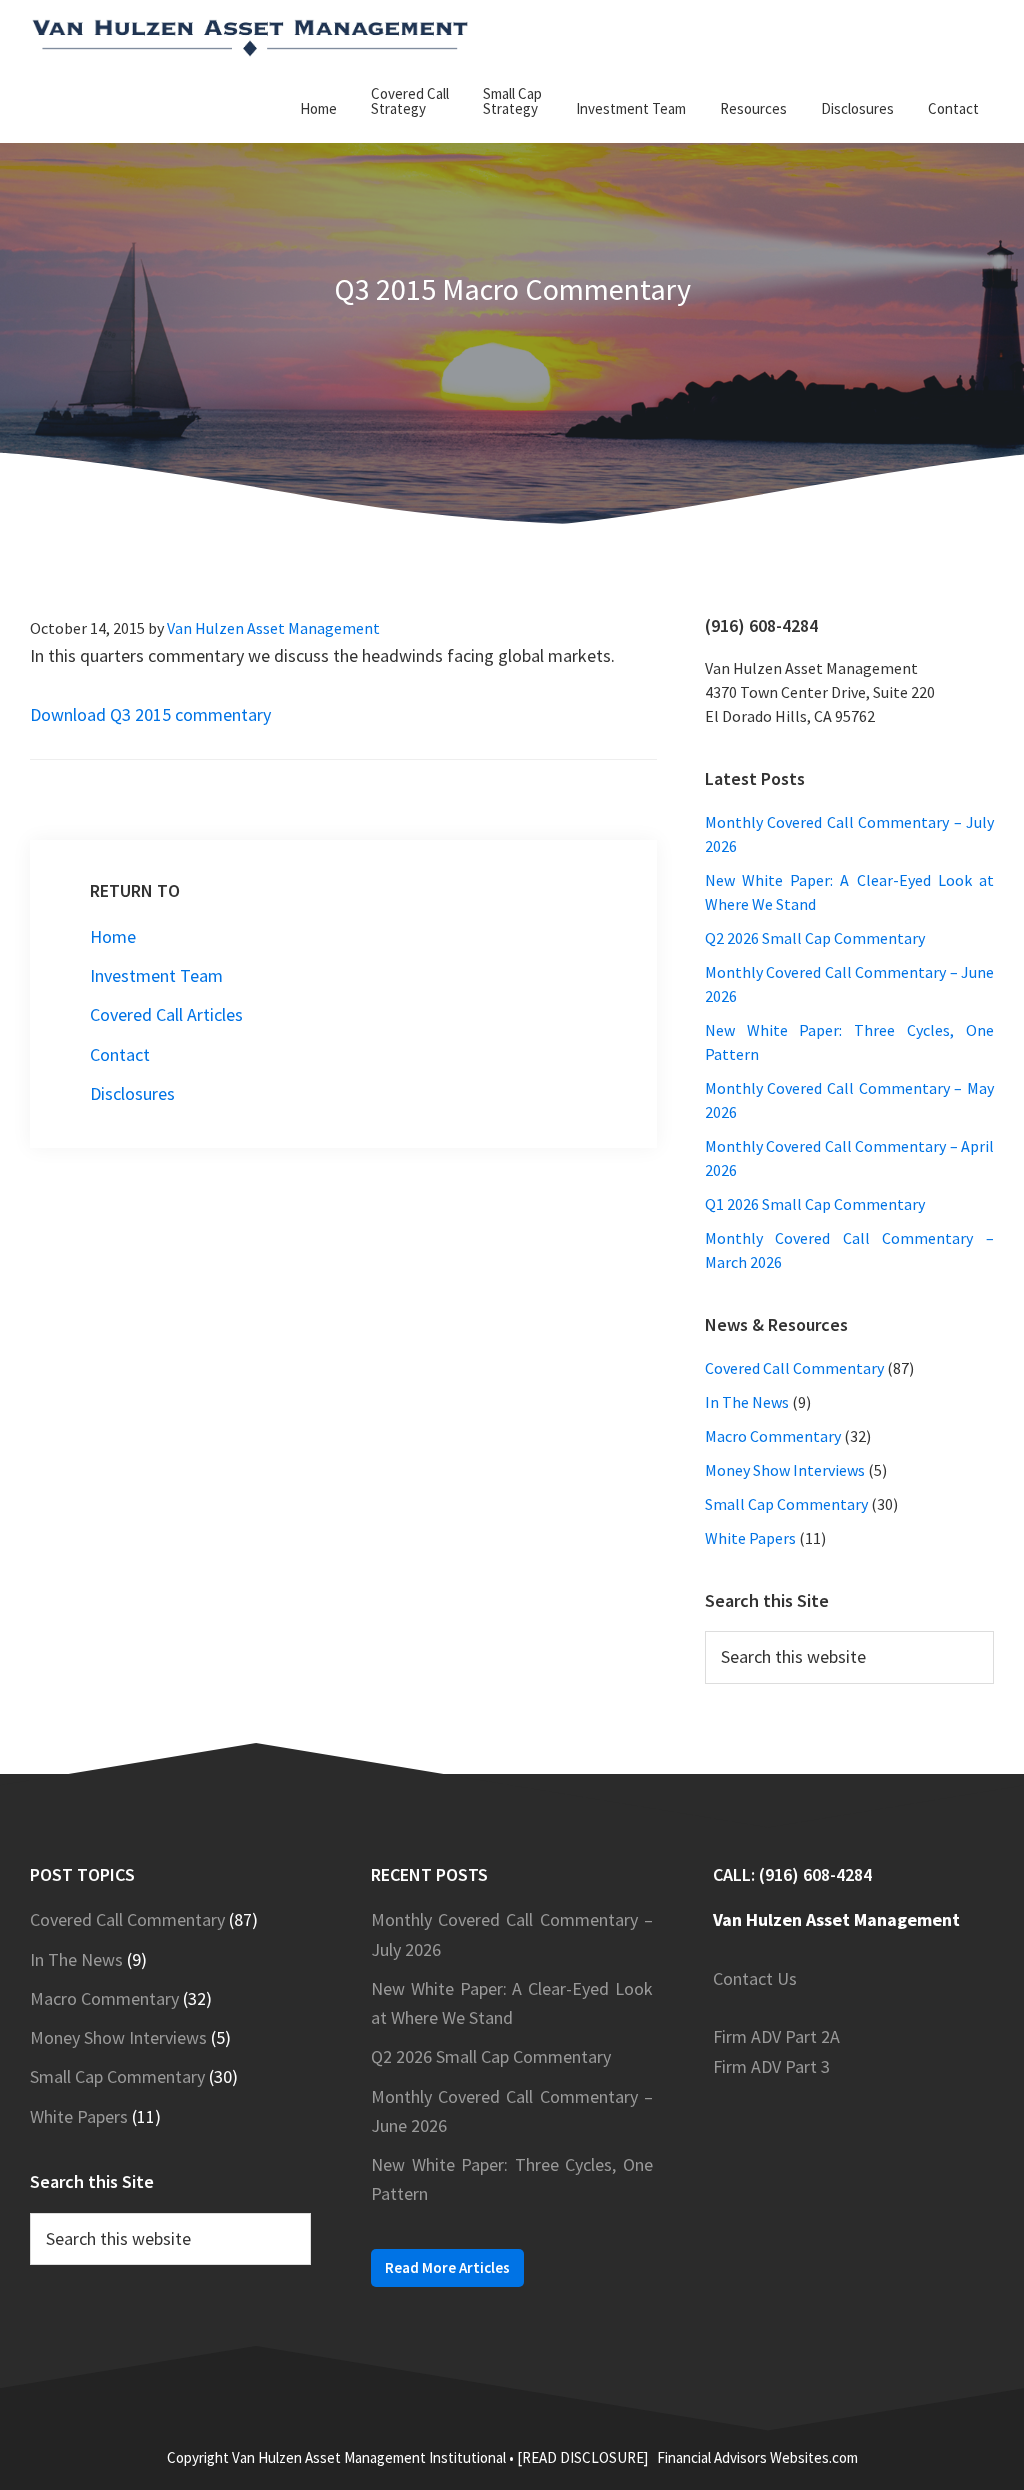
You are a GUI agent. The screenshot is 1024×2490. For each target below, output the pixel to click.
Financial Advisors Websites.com (757, 2457)
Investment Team (156, 975)
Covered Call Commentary (794, 1368)
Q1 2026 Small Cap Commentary (815, 1204)
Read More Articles (447, 2267)
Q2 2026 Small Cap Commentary (815, 938)
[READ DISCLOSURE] (582, 2457)
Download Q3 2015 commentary (150, 714)
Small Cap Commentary (786, 1504)
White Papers (750, 1538)
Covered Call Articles (166, 1014)
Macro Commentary (773, 1436)
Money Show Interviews (785, 1470)
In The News (747, 1402)
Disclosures (132, 1093)
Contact (120, 1054)
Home (113, 936)
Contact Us (755, 1978)
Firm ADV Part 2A (776, 2036)
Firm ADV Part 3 (771, 2066)
